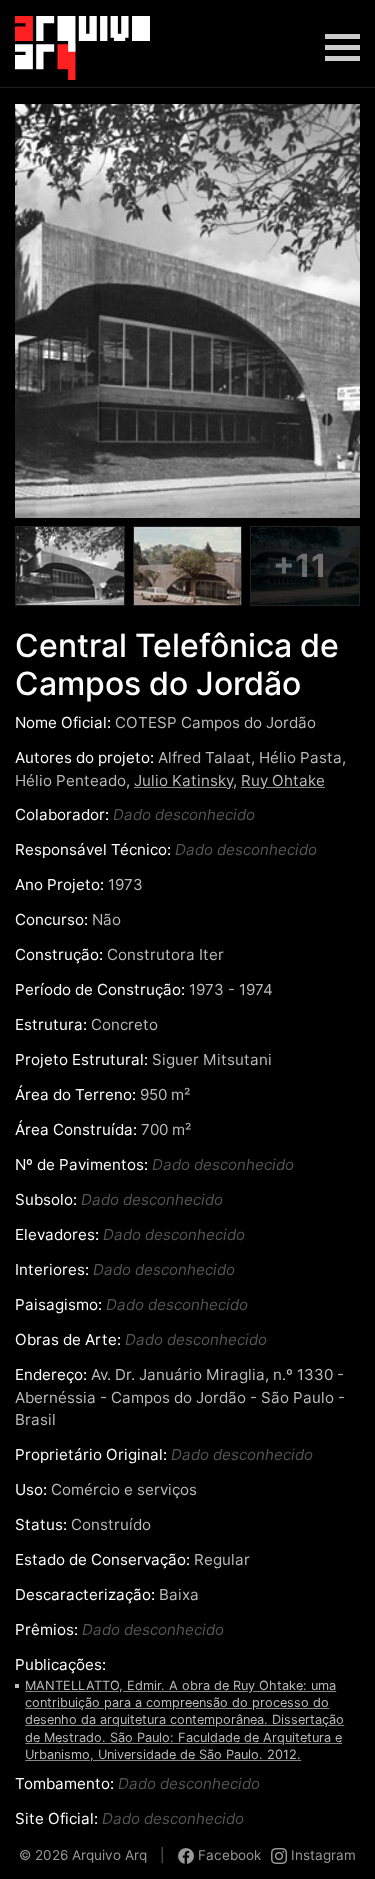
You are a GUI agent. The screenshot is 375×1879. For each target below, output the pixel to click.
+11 (300, 565)
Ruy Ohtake (283, 780)
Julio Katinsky (183, 780)
